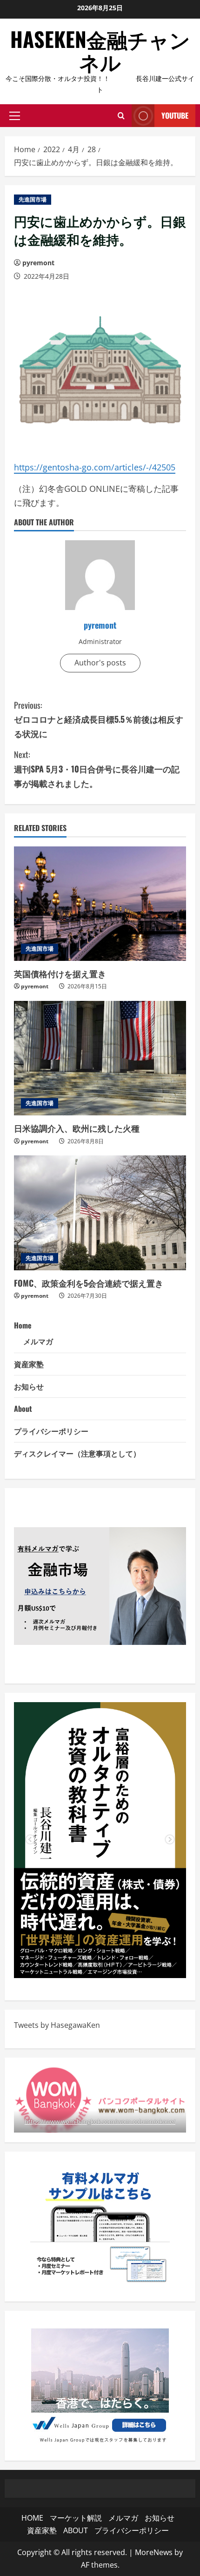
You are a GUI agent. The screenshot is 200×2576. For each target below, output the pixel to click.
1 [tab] (86, 1964)
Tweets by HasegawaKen (57, 2025)
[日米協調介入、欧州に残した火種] (100, 1058)
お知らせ (29, 1386)
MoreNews (154, 2552)
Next (170, 1840)
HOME (32, 2518)
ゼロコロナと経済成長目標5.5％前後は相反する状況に (99, 719)
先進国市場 (33, 199)
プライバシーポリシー (51, 1431)
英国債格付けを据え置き (60, 973)
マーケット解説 (76, 2518)
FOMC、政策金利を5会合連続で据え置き (89, 1283)
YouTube (175, 115)
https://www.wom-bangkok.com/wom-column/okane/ (100, 2121)
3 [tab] (114, 1964)
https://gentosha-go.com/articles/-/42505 (95, 467)
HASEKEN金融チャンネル (100, 50)
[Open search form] (121, 116)
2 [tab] (100, 1964)
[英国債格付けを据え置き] (100, 904)
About (23, 1409)
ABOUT (76, 2530)
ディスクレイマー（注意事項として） (77, 1453)
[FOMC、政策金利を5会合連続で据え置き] (100, 1213)
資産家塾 (29, 1364)
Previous (30, 1840)
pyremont (38, 263)
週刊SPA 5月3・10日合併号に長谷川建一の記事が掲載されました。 (97, 768)
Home (23, 1325)
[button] (15, 116)
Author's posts (100, 663)
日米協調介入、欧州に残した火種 (77, 1128)
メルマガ (38, 1341)
